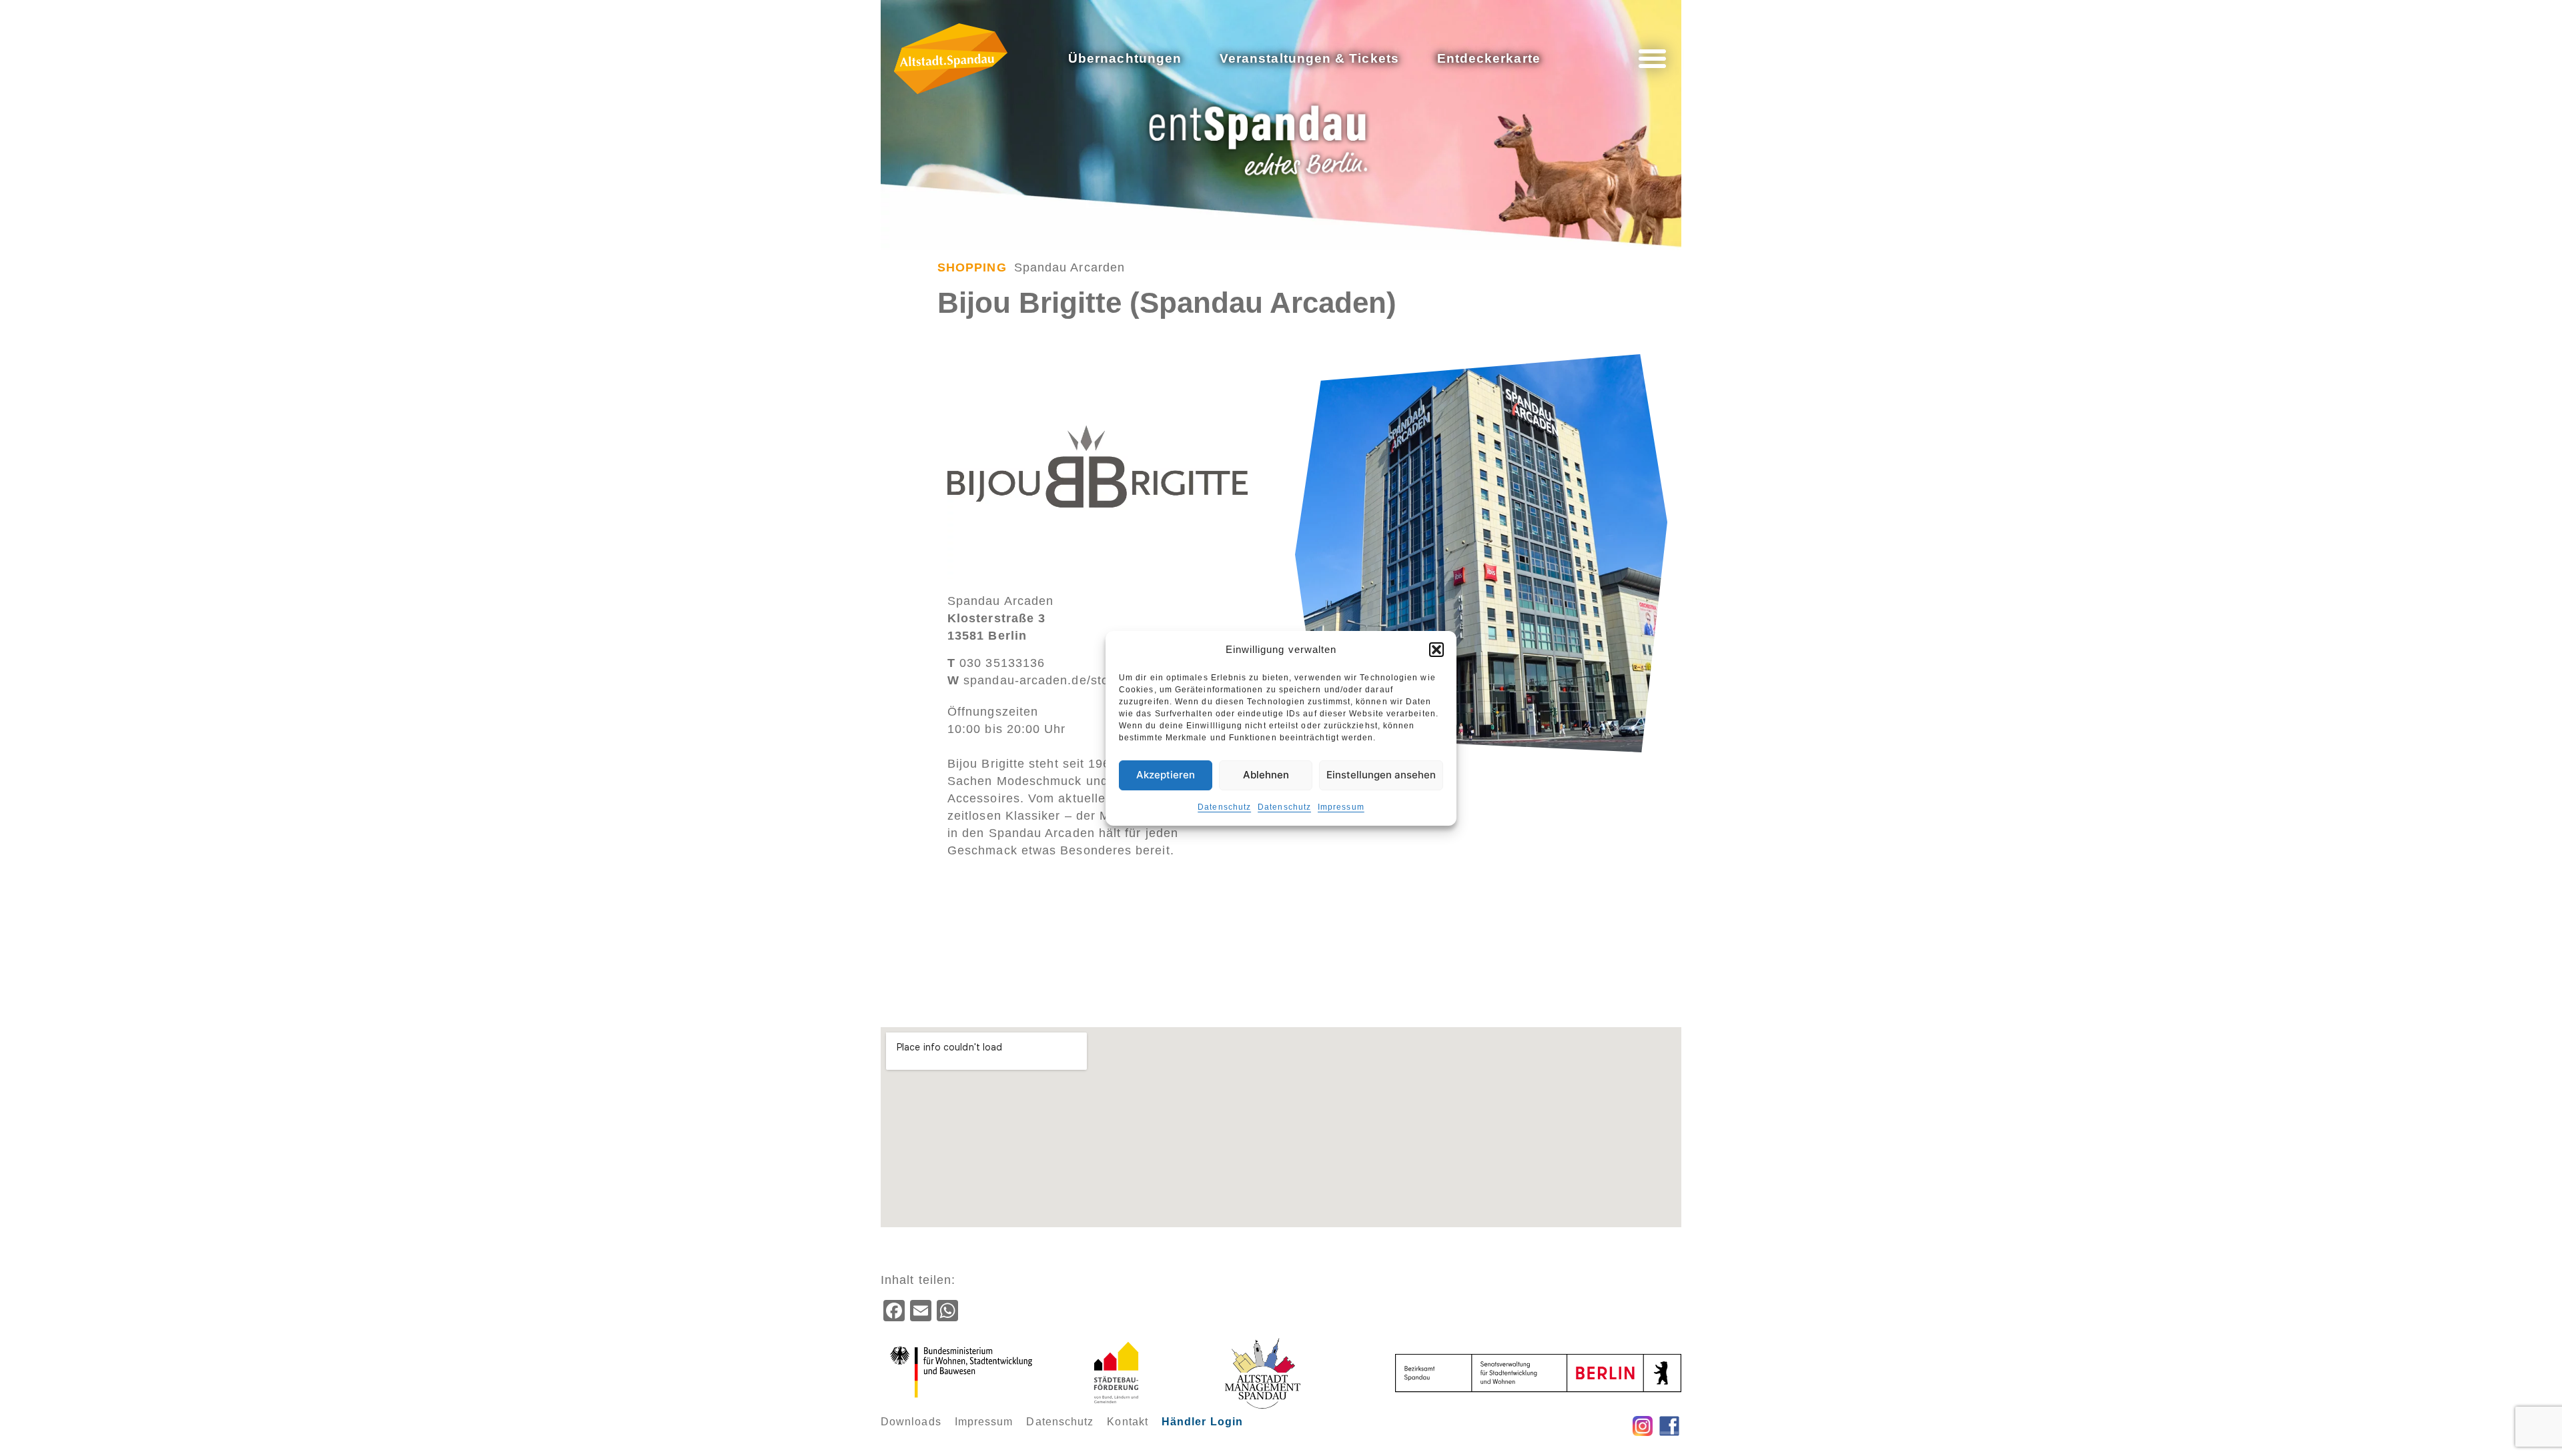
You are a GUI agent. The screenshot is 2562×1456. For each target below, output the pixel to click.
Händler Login (1202, 1422)
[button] (1436, 650)
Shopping (972, 267)
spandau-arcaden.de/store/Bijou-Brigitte (1075, 680)
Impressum (1341, 807)
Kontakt (1128, 1422)
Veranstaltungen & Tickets (1309, 58)
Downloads (911, 1422)
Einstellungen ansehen (1381, 775)
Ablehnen (1266, 775)
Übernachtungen (1125, 58)
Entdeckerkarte (1489, 58)
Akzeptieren (1166, 775)
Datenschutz (1224, 807)
